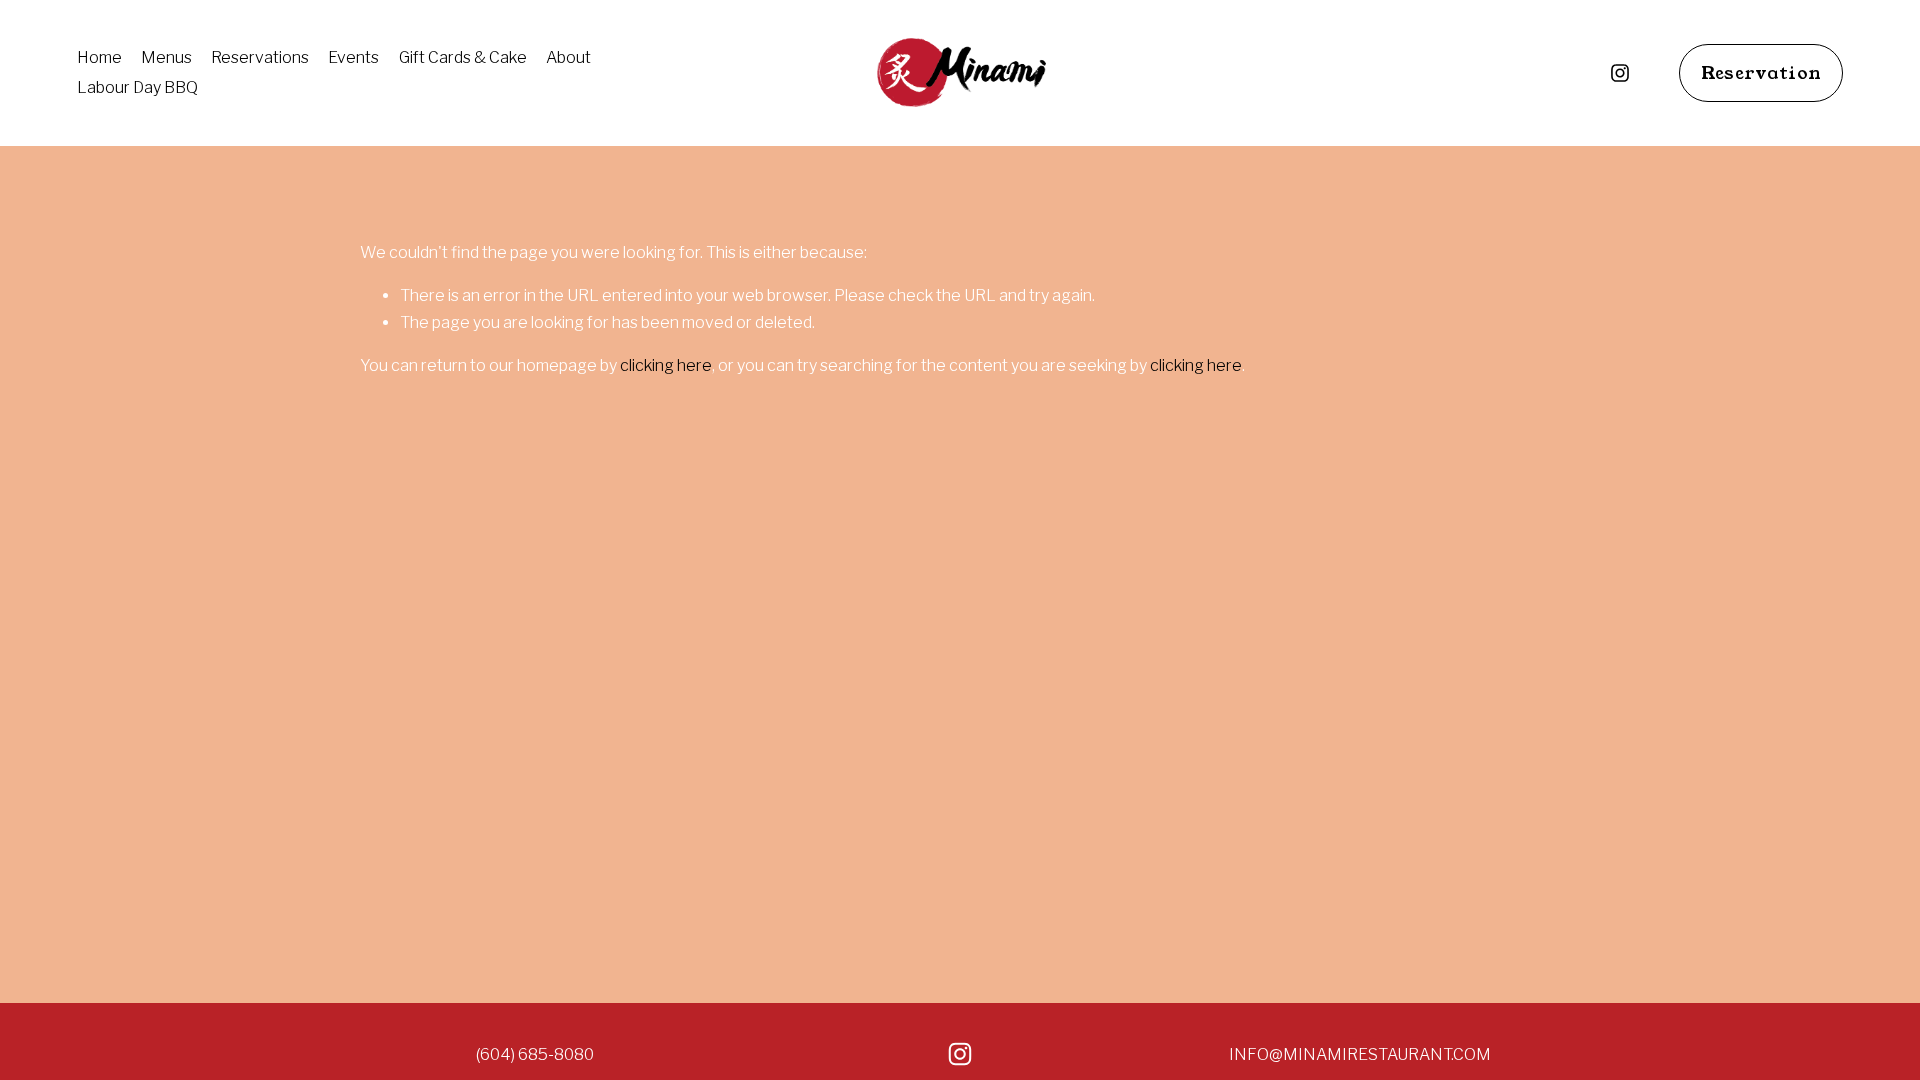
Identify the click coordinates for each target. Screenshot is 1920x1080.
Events (353, 57)
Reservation (1761, 73)
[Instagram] (1620, 73)
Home (99, 57)
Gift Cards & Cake (463, 57)
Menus (166, 57)
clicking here (666, 365)
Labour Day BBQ (137, 87)
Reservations (260, 57)
